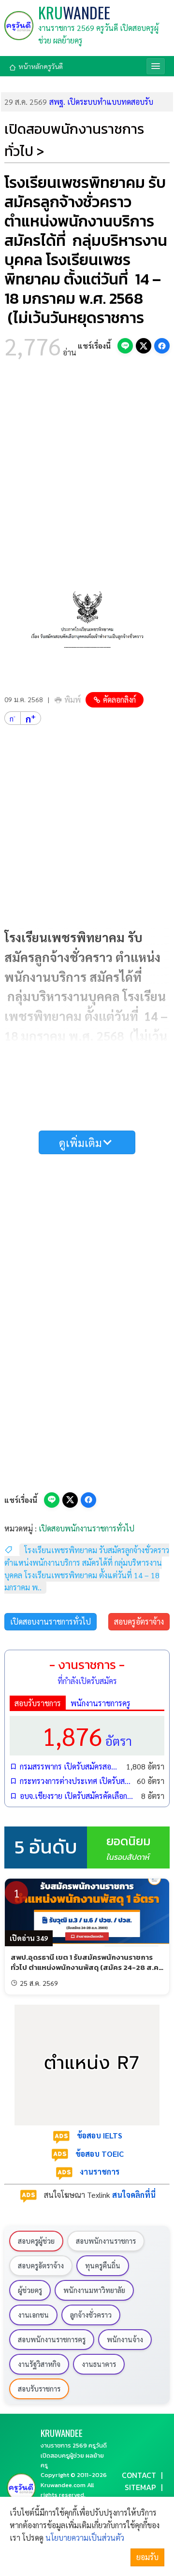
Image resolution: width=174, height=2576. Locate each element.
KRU (74, 13)
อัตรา (87, 1735)
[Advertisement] (87, 466)
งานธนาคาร (99, 2364)
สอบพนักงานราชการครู (52, 2339)
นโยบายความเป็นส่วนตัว (85, 2538)
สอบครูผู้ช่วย (36, 2241)
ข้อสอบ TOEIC (100, 2154)
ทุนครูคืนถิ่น (103, 2265)
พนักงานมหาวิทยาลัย (94, 2290)
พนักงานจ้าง (125, 2339)
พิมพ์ (72, 700)
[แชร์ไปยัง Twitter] (144, 346)
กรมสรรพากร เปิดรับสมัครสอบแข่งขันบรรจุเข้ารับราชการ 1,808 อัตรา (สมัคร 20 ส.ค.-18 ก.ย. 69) (71, 1766)
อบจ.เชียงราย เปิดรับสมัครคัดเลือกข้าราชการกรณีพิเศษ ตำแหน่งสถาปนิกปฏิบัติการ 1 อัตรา (78, 1796)
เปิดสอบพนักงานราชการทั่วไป (87, 1528)
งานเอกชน (33, 2315)
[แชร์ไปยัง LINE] (125, 346)
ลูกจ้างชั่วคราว (91, 2315)
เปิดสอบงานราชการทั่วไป (51, 1621)
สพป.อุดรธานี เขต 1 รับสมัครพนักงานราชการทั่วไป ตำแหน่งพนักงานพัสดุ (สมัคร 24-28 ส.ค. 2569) (86, 1967)
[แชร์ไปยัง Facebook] (162, 346)
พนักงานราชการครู (101, 1703)
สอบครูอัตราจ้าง (139, 1621)
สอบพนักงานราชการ (106, 2241)
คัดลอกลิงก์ (119, 700)
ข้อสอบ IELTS (100, 2135)
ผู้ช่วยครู (30, 2290)
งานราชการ (100, 2172)
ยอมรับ (147, 2557)
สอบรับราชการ (38, 1703)
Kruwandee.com (63, 2485)
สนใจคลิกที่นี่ (134, 2195)
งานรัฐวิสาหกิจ (39, 2364)
